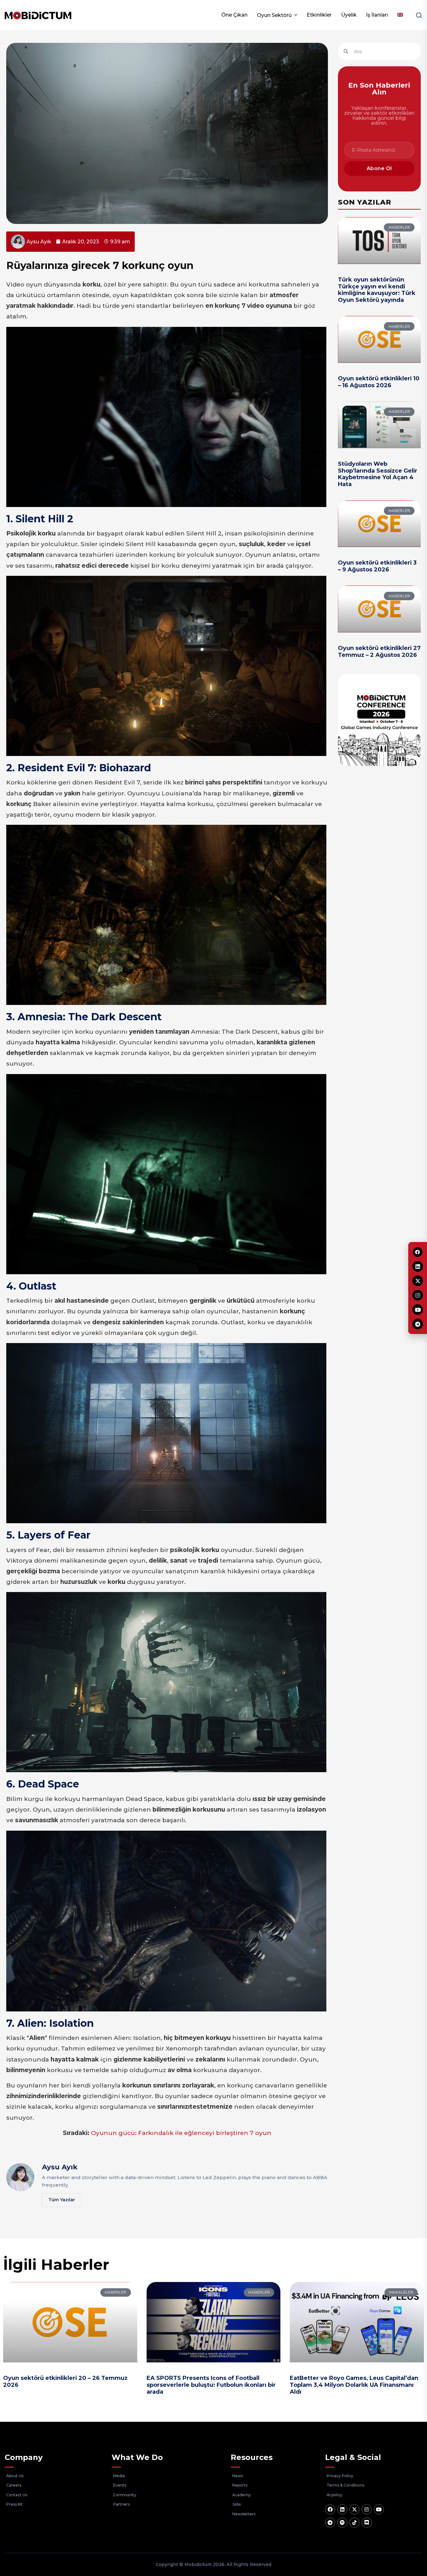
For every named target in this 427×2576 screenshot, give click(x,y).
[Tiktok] (354, 2523)
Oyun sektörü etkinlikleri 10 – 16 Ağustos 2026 (379, 382)
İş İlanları (377, 15)
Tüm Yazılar (62, 2200)
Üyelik (349, 15)
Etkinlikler (319, 15)
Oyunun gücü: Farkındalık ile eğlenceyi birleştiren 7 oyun (181, 2133)
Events (120, 2485)
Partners (121, 2504)
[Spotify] (342, 2523)
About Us (15, 2476)
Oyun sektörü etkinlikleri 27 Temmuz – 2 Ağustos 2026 (379, 652)
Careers (14, 2485)
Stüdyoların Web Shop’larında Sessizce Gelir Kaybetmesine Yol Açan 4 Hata (378, 474)
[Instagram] (367, 2509)
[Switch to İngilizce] (400, 15)
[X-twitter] (354, 2509)
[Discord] (367, 2523)
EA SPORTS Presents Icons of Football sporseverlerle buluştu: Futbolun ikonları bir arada (211, 2385)
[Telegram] (330, 2523)
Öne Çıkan (234, 15)
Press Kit (15, 2504)
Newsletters (244, 2514)
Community (125, 2495)
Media (119, 2476)
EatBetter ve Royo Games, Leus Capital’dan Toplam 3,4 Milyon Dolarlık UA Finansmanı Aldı (354, 2385)
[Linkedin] (342, 2509)
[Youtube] (379, 2509)
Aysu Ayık (60, 2167)
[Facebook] (330, 2509)
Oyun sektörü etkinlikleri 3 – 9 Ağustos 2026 (377, 566)
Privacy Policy (340, 2476)
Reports (240, 2485)
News (238, 2476)
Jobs (236, 2504)
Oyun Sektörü (274, 15)
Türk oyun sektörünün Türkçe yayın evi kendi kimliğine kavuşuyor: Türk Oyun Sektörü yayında (377, 290)
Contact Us (17, 2495)
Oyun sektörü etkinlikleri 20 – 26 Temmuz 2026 (65, 2381)
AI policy (334, 2495)
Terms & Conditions (345, 2485)
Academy (241, 2495)
